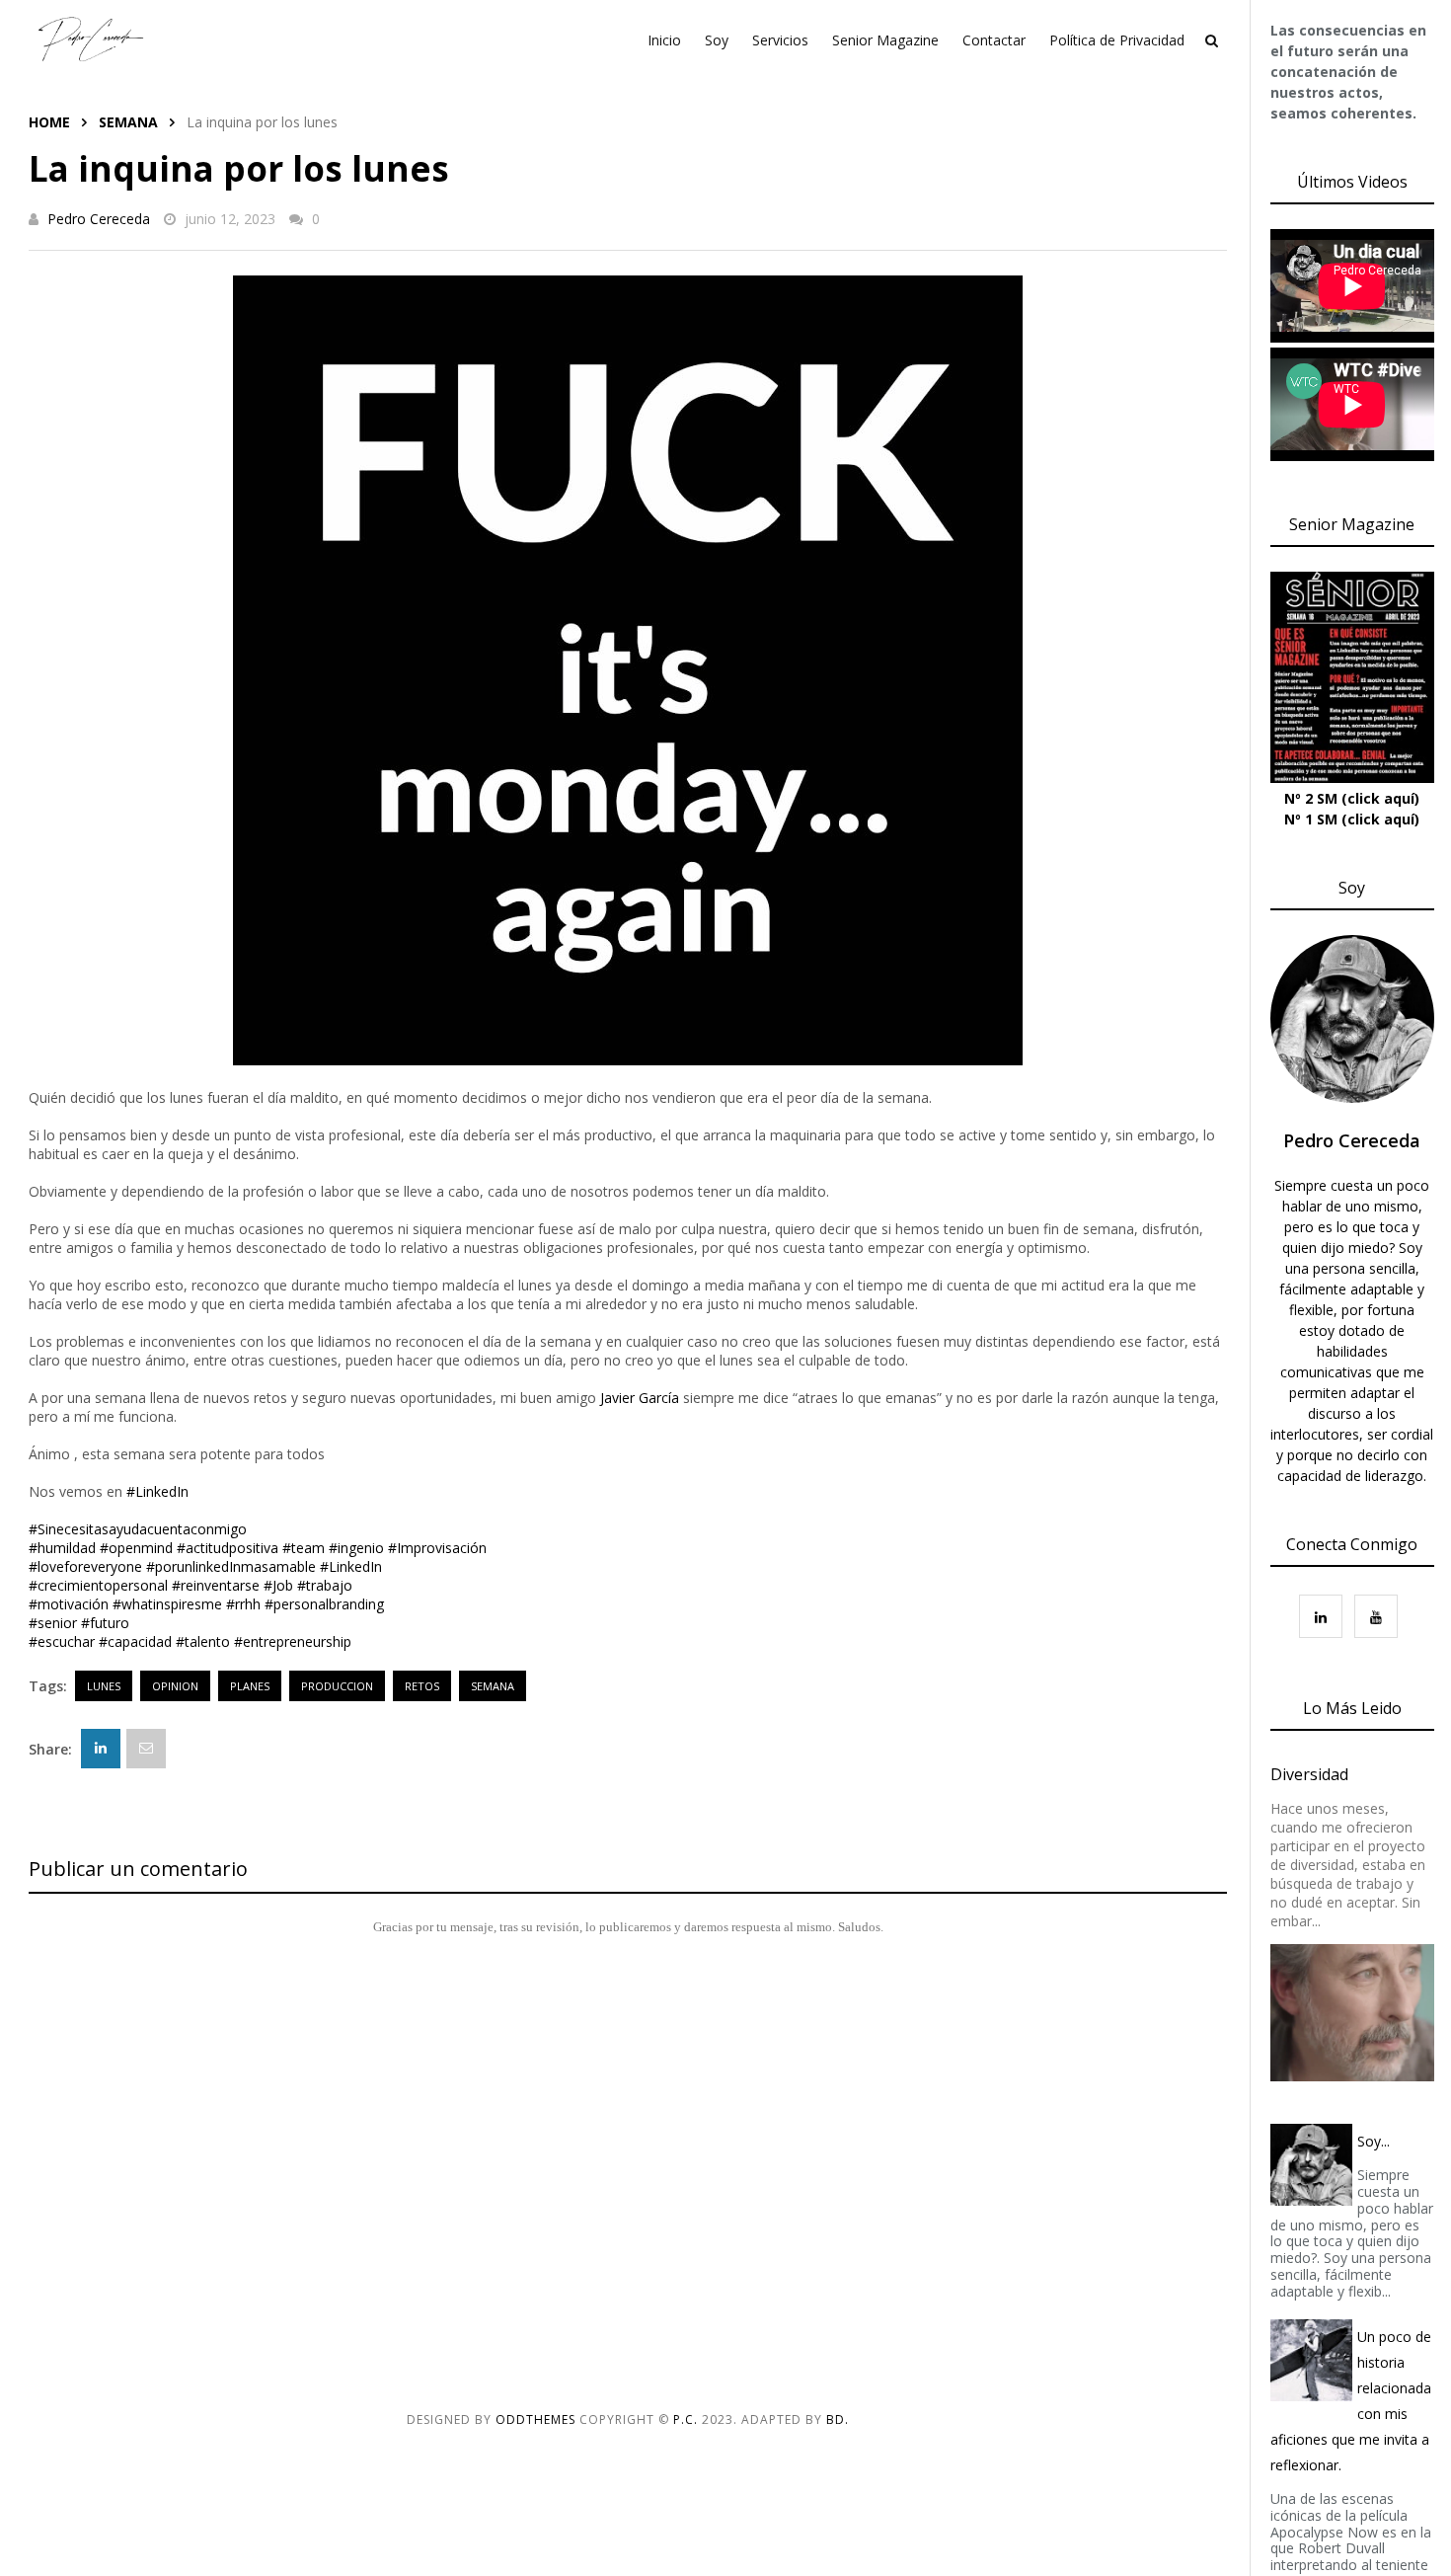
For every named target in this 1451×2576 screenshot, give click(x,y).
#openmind (136, 1548)
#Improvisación (437, 1548)
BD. (838, 2420)
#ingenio (356, 1548)
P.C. (686, 2420)
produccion (337, 1686)
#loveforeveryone (85, 1566)
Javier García (640, 1398)
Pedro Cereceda (99, 219)
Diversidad (1309, 1774)
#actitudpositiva (228, 1548)
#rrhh (243, 1604)
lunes (104, 1686)
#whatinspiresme (167, 1604)
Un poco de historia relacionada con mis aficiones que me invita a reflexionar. (1351, 2401)
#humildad (62, 1548)
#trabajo (325, 1585)
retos (422, 1686)
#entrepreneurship (293, 1641)
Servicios (780, 40)
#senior (53, 1623)
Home (49, 122)
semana (128, 122)
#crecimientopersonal (98, 1585)
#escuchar (62, 1641)
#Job (278, 1585)
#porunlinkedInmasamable (231, 1566)
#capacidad (135, 1641)
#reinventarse (216, 1585)
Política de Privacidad (1117, 40)
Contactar (994, 40)
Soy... (1374, 2141)
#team (304, 1548)
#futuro (105, 1623)
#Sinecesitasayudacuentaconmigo (138, 1529)
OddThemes (535, 2420)
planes (250, 1686)
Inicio (664, 40)
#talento (203, 1641)
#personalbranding (324, 1604)
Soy (717, 40)
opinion (175, 1686)
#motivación (69, 1604)
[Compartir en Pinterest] (146, 1749)
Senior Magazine (885, 40)
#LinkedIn (157, 1491)
